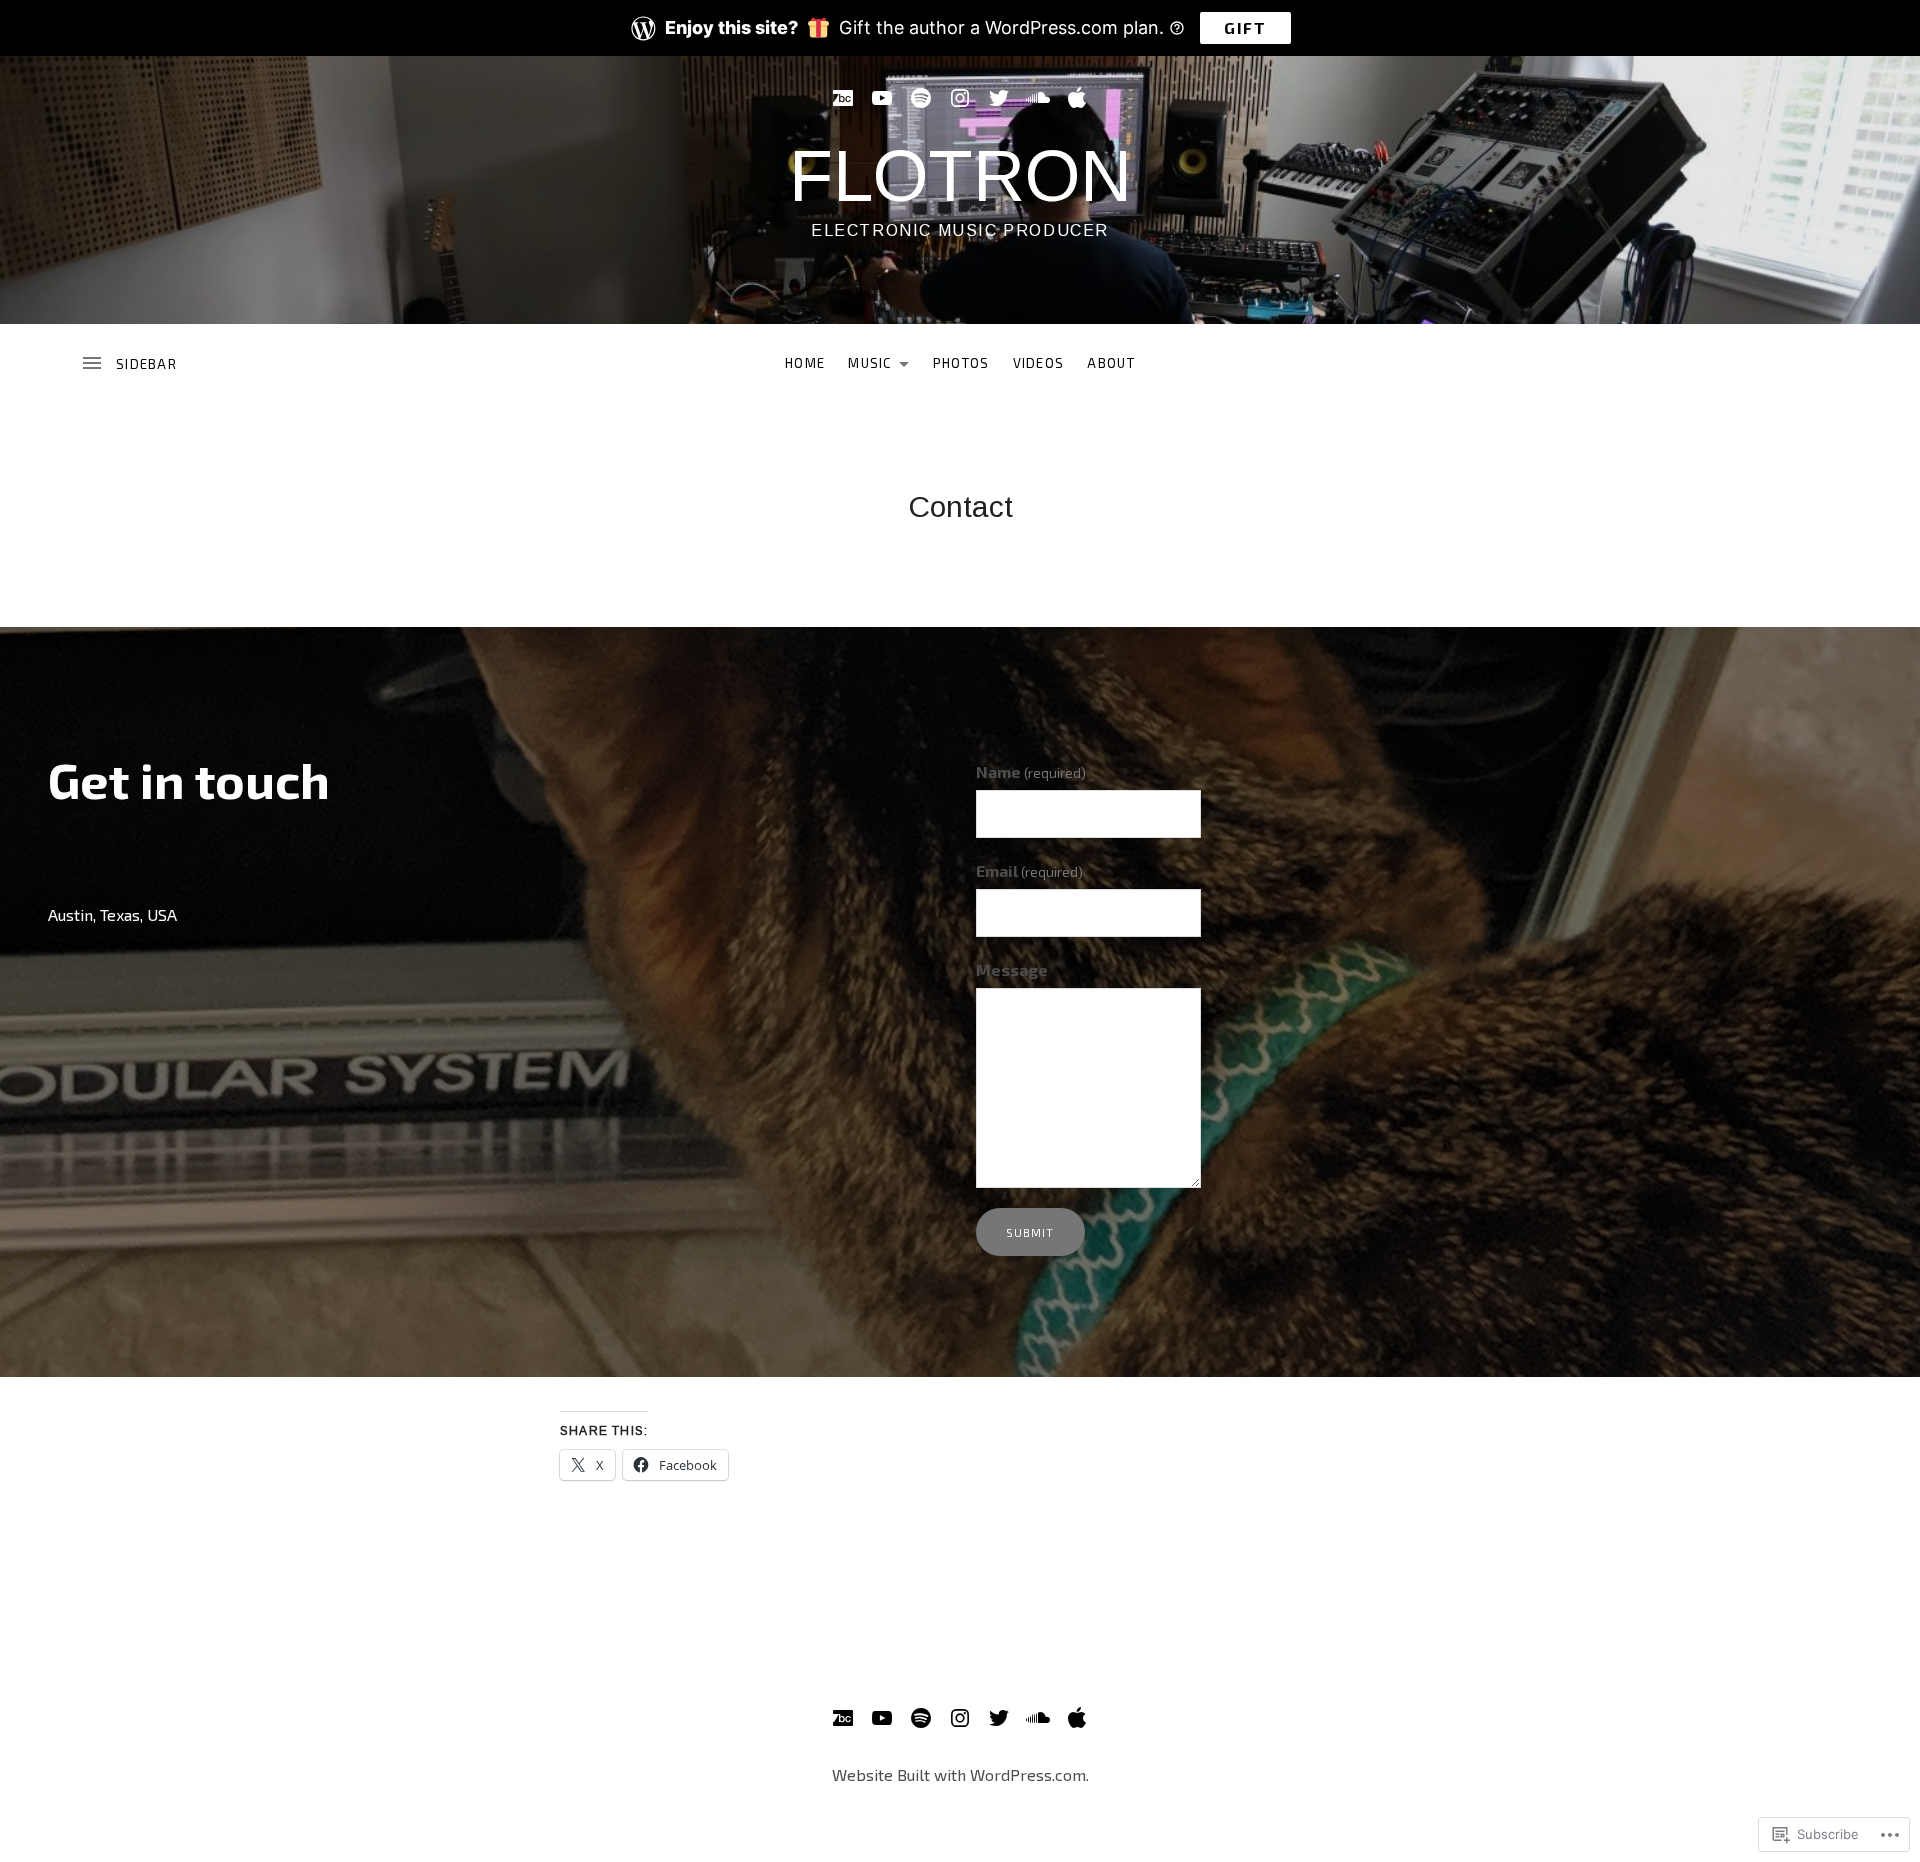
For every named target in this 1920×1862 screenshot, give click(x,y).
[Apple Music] (1077, 98)
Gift (1245, 27)
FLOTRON (960, 176)
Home (805, 363)
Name (1031, 771)
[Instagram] (960, 98)
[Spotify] (921, 98)
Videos (1039, 363)
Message (1012, 969)
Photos (961, 363)
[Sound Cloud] (1038, 98)
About (1111, 363)
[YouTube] (882, 98)
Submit (1030, 1232)
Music (865, 367)
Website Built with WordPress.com (959, 1774)
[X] (999, 98)
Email (1029, 870)
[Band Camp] (843, 98)
